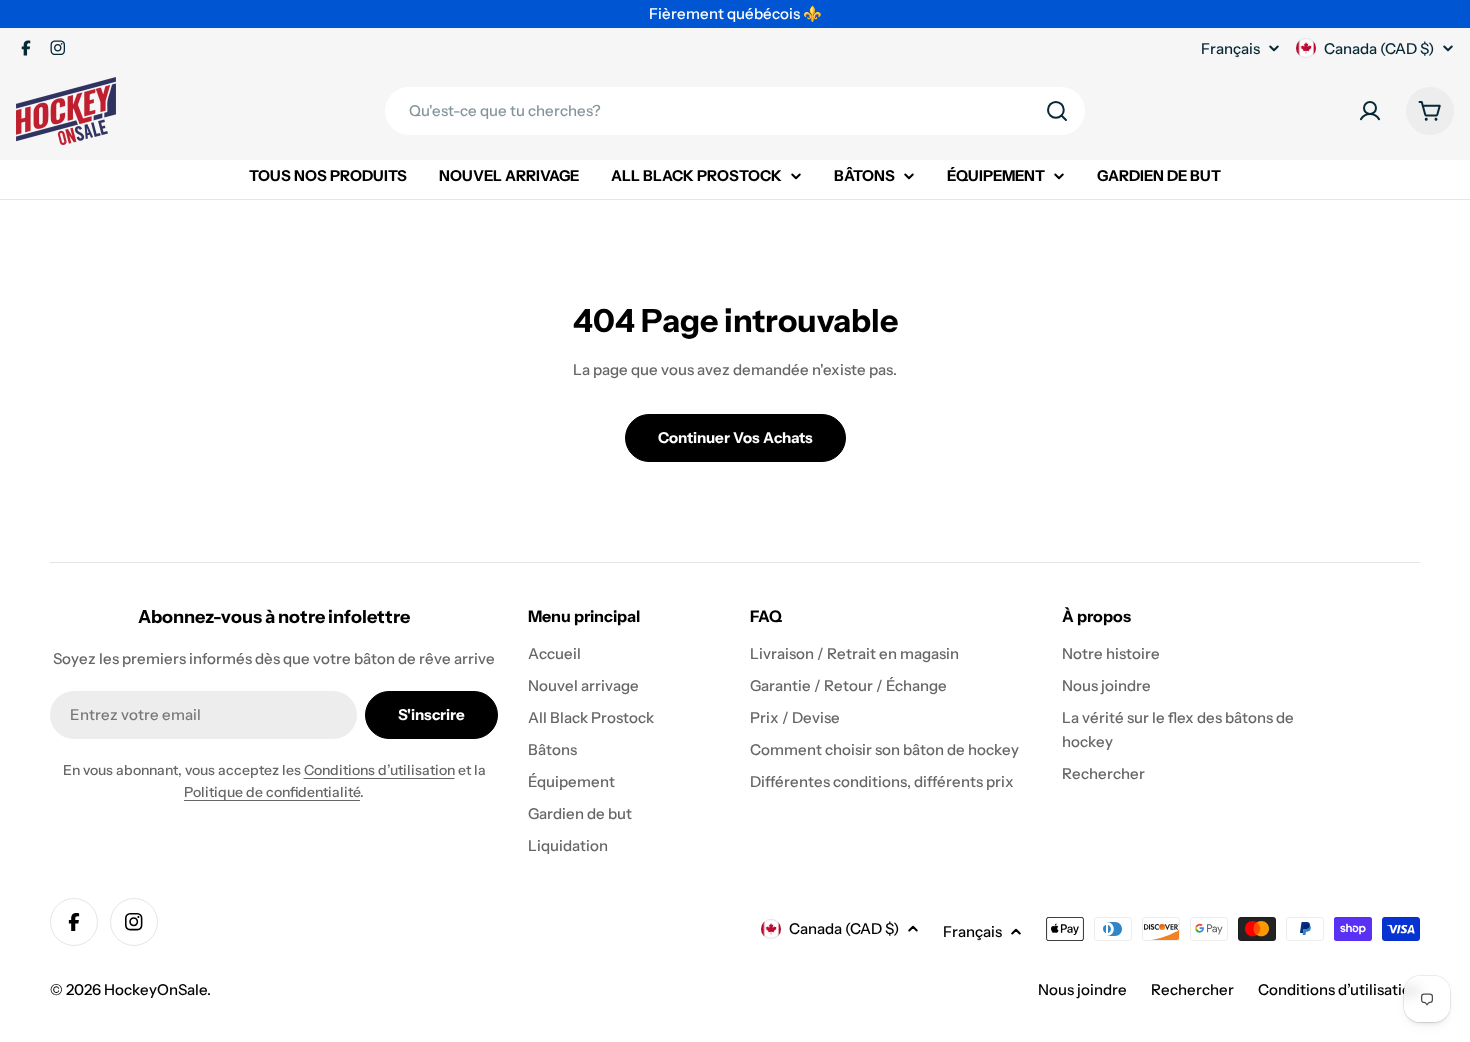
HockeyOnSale (155, 989)
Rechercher (1192, 989)
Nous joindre (1082, 989)
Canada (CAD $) (1379, 48)
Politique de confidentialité (272, 792)
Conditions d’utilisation (379, 770)
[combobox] (735, 111)
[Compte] (1370, 111)
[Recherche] (1057, 111)
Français (1230, 48)
